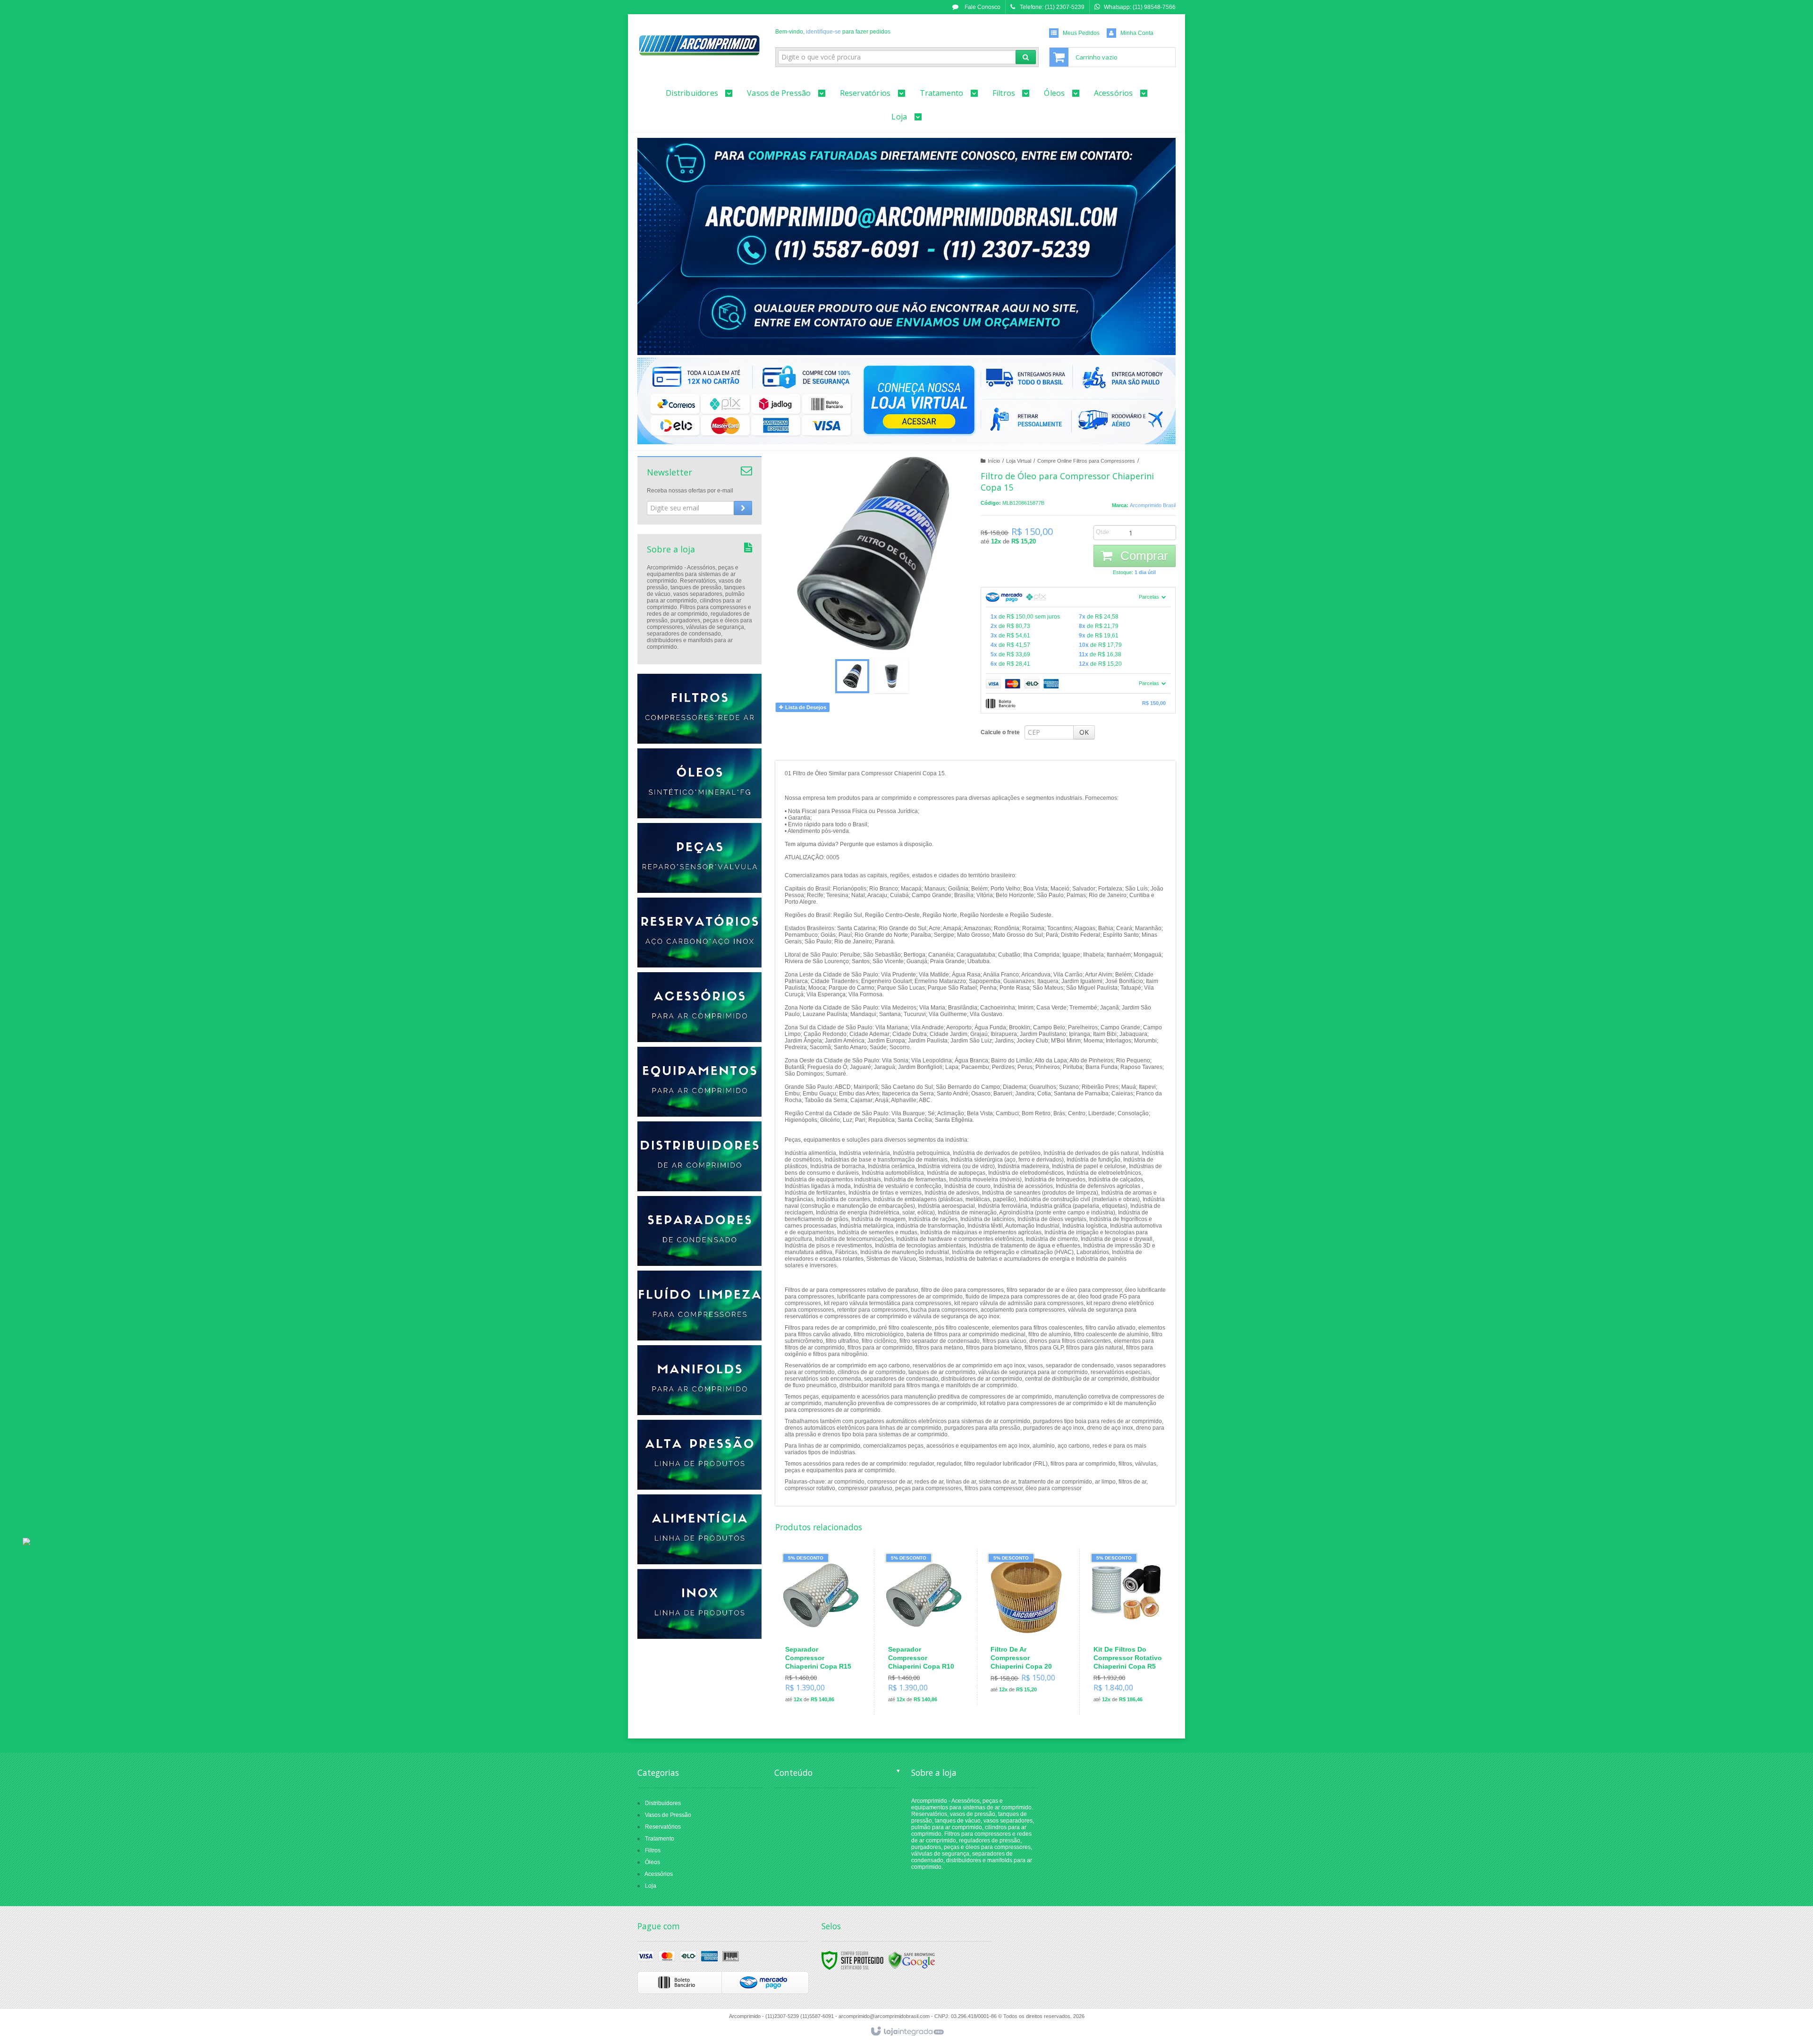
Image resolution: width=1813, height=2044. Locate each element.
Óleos (652, 1862)
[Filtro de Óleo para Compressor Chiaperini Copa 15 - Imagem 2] (891, 676)
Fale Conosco (982, 7)
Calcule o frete (1000, 732)
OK (1084, 732)
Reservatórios (663, 1827)
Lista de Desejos (805, 707)
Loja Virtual (1019, 461)
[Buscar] (1026, 57)
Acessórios (659, 1874)
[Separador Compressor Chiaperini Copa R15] (821, 1632)
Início (994, 461)
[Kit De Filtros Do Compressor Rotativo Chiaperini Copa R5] (1129, 1632)
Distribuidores (663, 1803)
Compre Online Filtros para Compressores (1086, 461)
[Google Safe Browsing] (912, 1960)
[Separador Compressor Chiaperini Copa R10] (924, 1632)
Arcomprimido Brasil (1153, 505)
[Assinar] (743, 508)
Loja (651, 1886)
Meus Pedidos (1081, 33)
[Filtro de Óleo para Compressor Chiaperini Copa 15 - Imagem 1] (852, 676)
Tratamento (660, 1839)
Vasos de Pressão (668, 1815)
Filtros (653, 1850)
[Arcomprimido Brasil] (699, 45)
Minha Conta (1137, 33)
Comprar (1143, 556)
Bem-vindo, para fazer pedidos (833, 32)
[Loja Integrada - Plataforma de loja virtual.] (907, 2032)
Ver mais (826, 1669)
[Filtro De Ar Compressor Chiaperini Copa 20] (1026, 1627)
